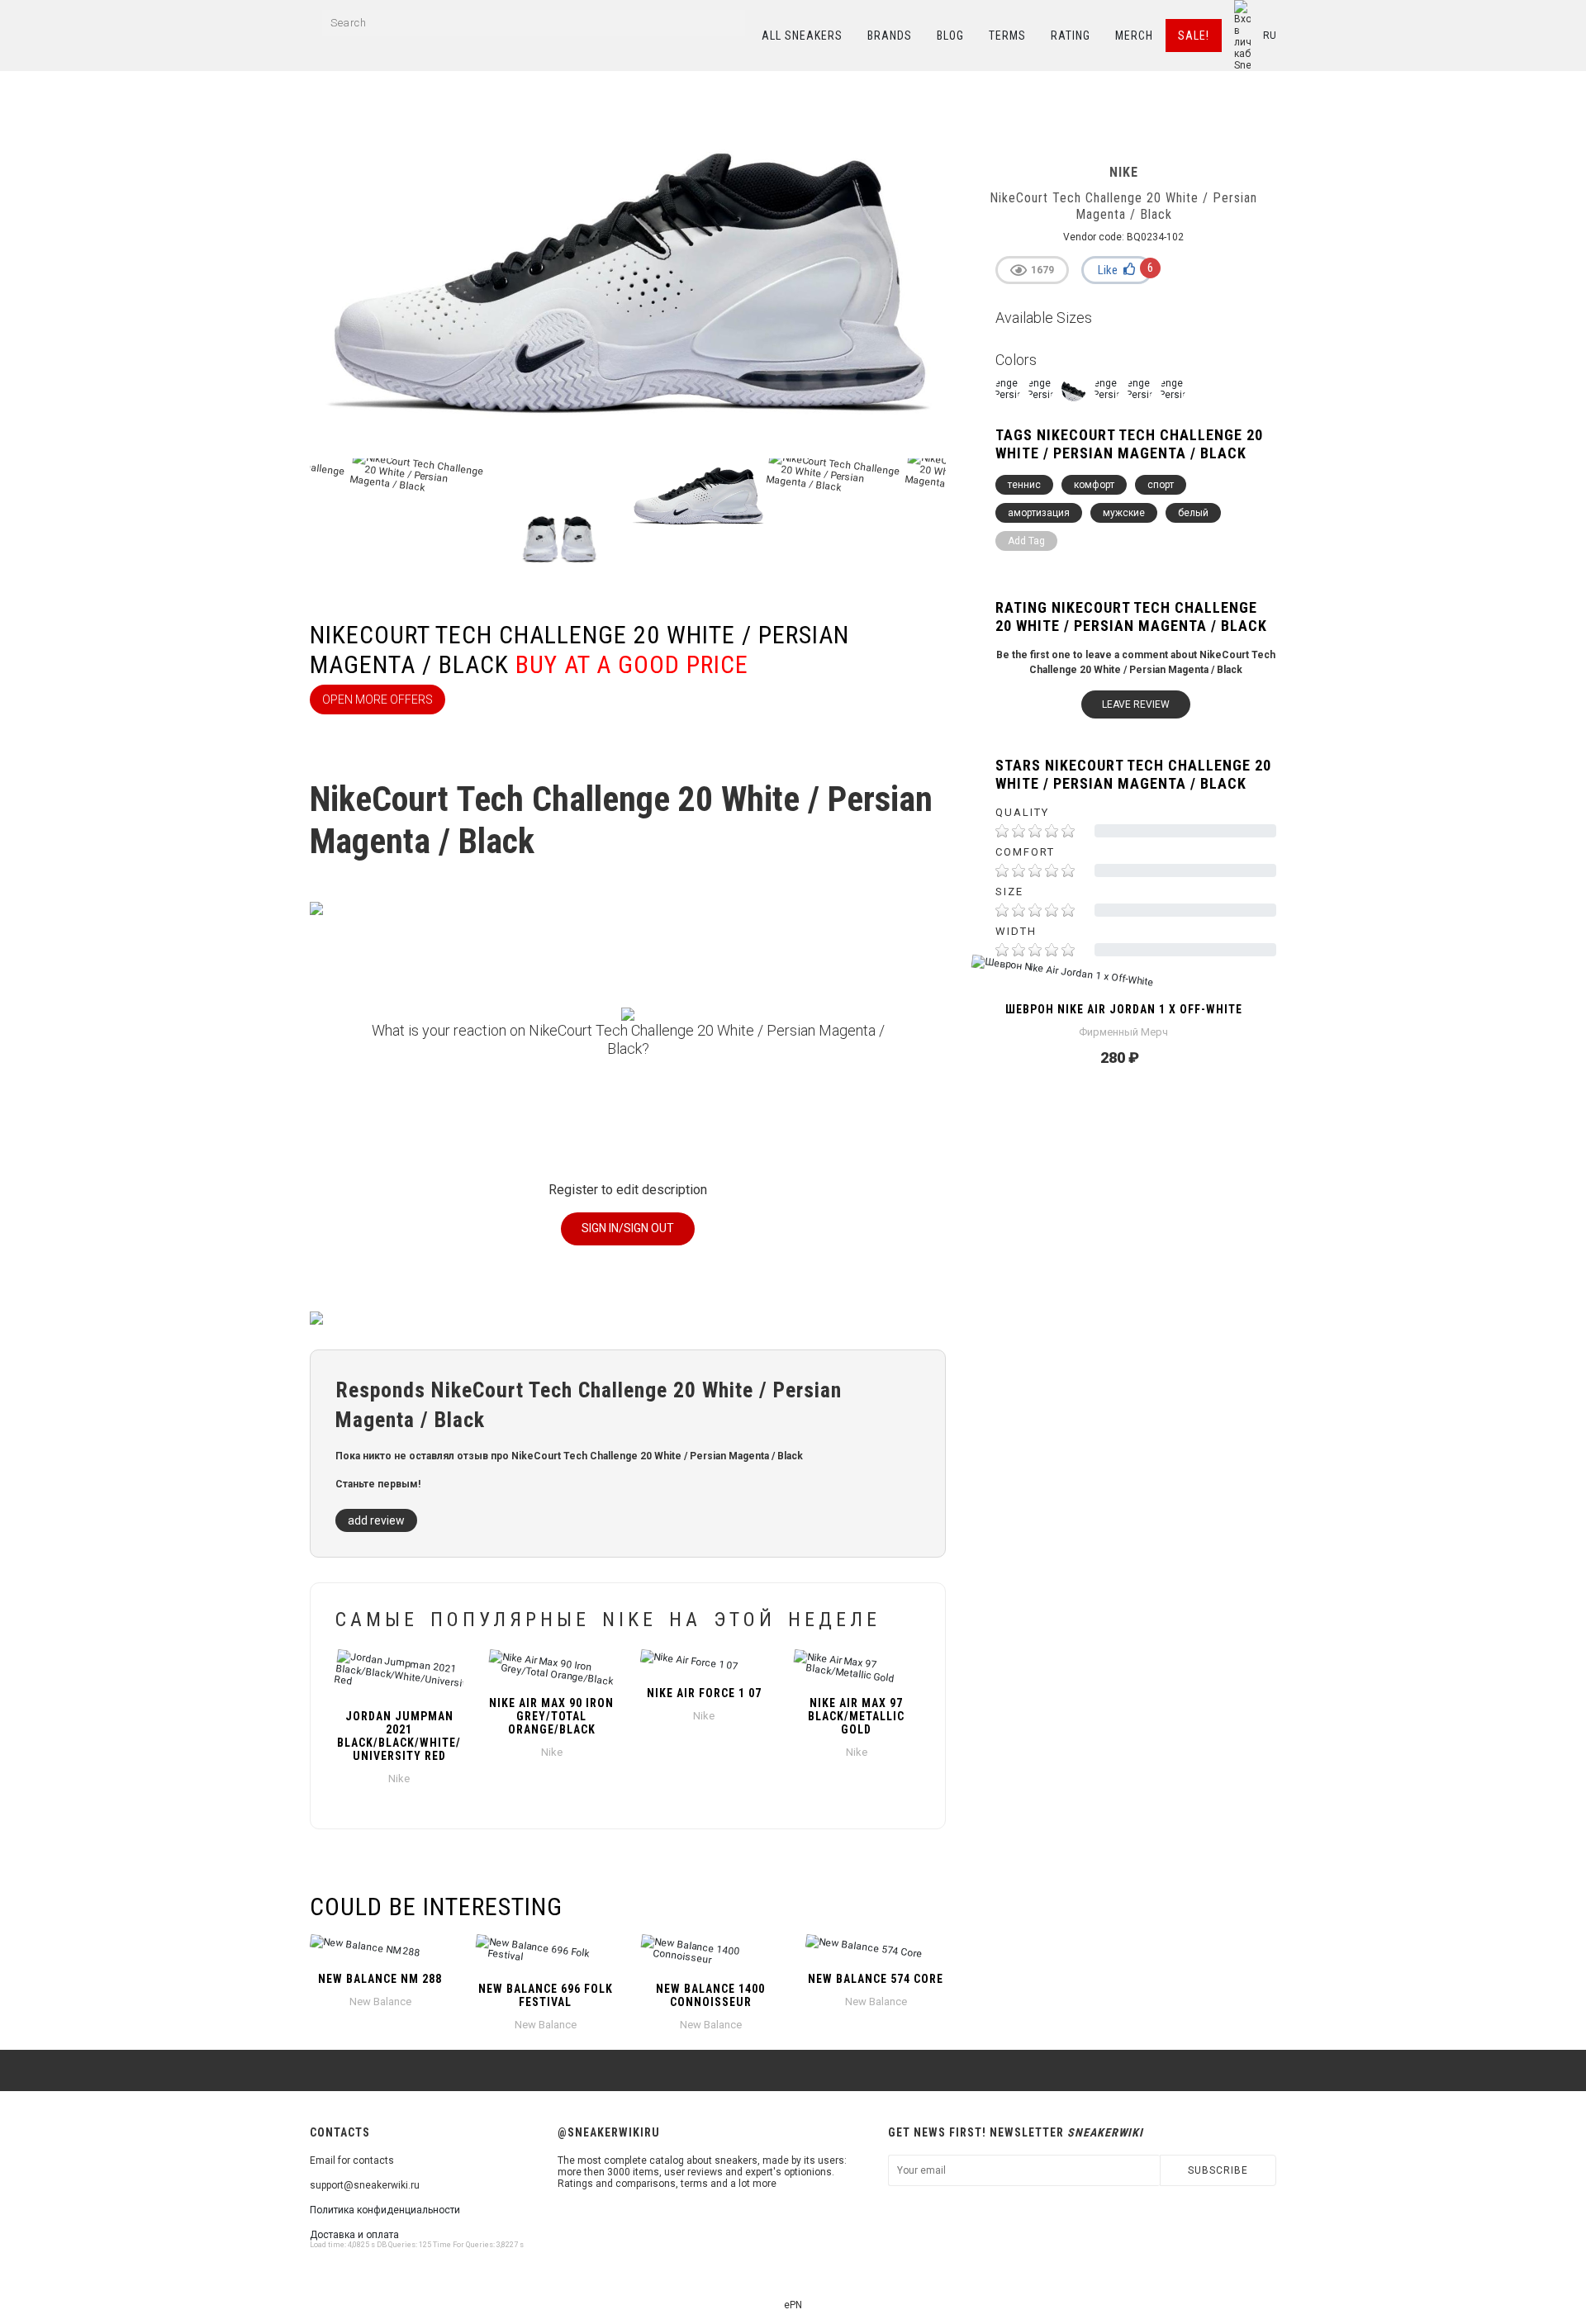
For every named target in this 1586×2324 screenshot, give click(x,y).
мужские (1124, 513)
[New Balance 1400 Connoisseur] (710, 1954)
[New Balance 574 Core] (876, 1949)
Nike (399, 1779)
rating (1071, 36)
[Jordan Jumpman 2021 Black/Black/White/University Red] (399, 1675)
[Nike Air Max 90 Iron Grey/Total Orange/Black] (552, 1668)
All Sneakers (802, 36)
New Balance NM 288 (380, 1979)
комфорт (1094, 485)
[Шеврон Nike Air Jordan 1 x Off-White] (1123, 979)
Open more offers (378, 700)
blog (950, 36)
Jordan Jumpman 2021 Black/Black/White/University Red (399, 1736)
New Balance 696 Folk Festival (546, 1995)
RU (1270, 36)
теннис (1024, 485)
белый (1193, 513)
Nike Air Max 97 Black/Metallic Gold (856, 1716)
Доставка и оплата (354, 2235)
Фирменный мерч (1123, 1032)
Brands (890, 36)
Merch (1134, 36)
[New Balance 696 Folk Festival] (545, 1954)
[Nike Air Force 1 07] (704, 1663)
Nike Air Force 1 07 (704, 1693)
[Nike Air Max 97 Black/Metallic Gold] (857, 1668)
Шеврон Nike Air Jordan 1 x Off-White (1124, 1009)
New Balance (380, 2001)
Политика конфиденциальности (385, 2210)
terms (1007, 36)
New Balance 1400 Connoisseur (710, 1995)
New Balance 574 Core (876, 1979)
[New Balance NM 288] (380, 1949)
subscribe (1218, 2170)
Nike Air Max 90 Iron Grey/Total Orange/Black (551, 1716)
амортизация (1039, 513)
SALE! (1194, 36)
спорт (1161, 485)
